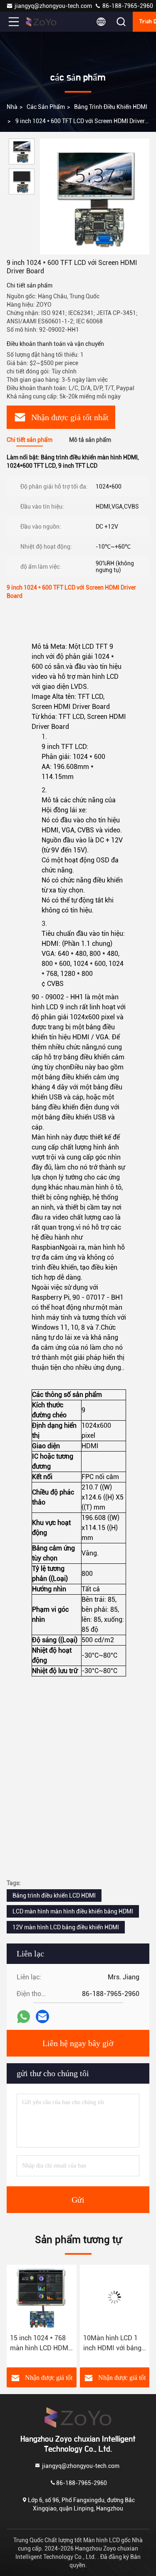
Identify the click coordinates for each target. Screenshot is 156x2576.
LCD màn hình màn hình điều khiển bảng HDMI (73, 1911)
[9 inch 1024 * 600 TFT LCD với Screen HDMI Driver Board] (95, 197)
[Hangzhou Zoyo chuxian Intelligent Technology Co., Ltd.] (41, 22)
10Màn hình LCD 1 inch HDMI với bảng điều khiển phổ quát (104, 2344)
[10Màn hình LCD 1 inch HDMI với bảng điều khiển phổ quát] (106, 2297)
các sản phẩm (46, 107)
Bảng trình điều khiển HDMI (111, 107)
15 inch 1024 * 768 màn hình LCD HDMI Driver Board (32, 2344)
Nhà (12, 107)
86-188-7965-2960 (127, 6)
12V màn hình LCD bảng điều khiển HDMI (66, 1927)
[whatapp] (24, 2017)
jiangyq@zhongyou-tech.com (54, 6)
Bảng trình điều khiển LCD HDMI (54, 1895)
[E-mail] (42, 2016)
